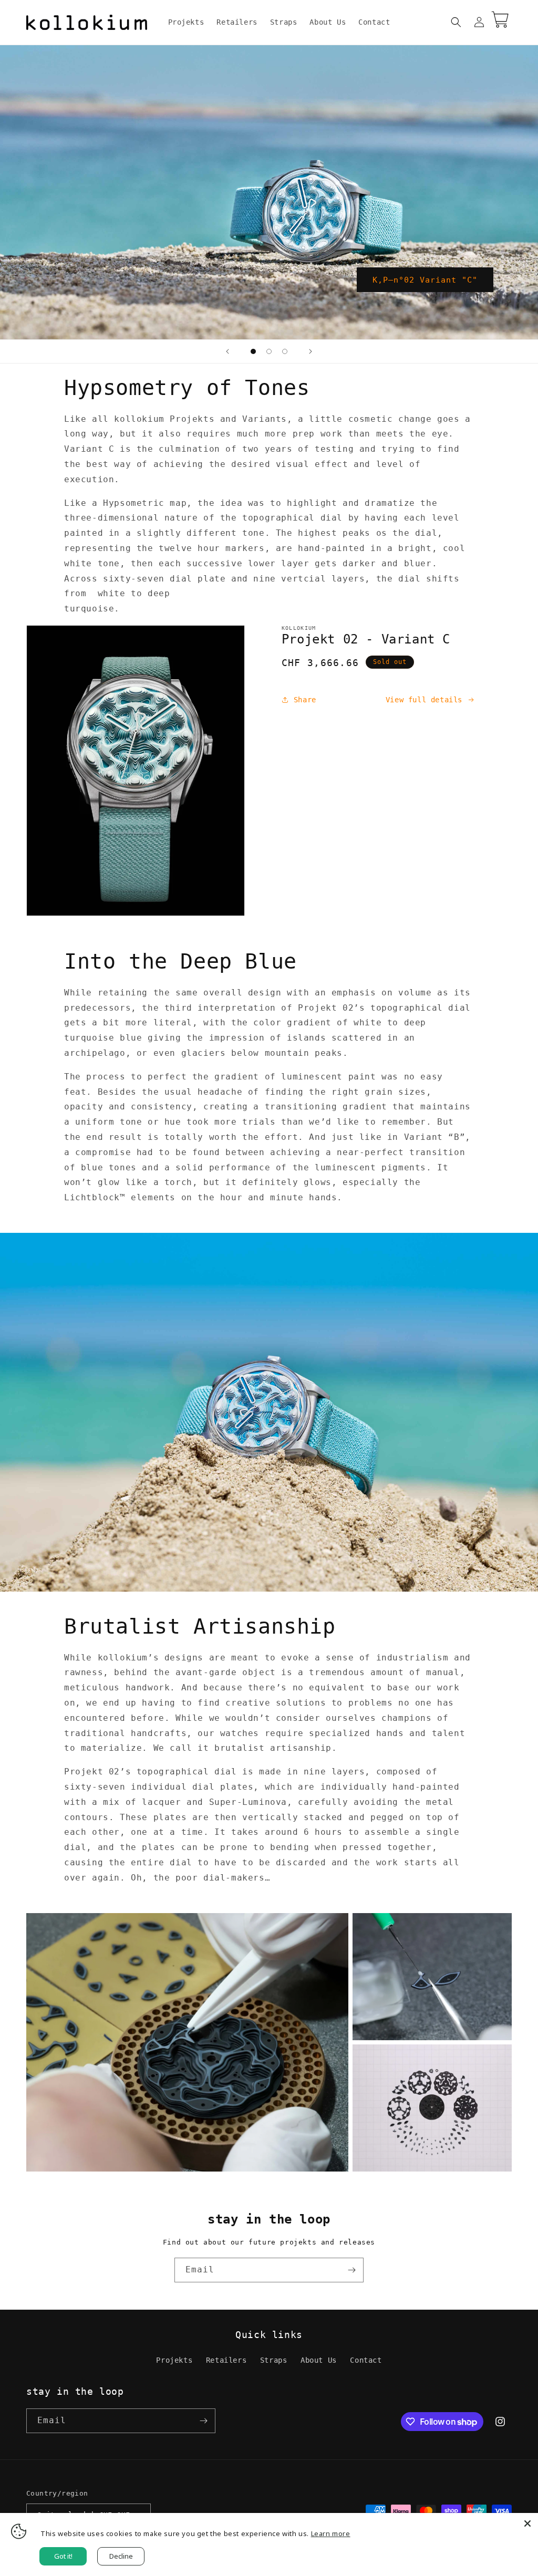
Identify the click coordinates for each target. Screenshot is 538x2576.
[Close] (527, 2523)
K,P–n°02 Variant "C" (425, 279)
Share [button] (305, 700)
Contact (366, 2360)
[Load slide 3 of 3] (285, 351)
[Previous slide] (227, 351)
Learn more (331, 2533)
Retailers (226, 2360)
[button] (456, 22)
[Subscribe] (351, 2270)
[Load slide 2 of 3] (269, 351)
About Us (319, 2360)
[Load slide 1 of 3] (253, 351)
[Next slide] (311, 351)
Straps (274, 2360)
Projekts (174, 2360)
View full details (424, 700)
